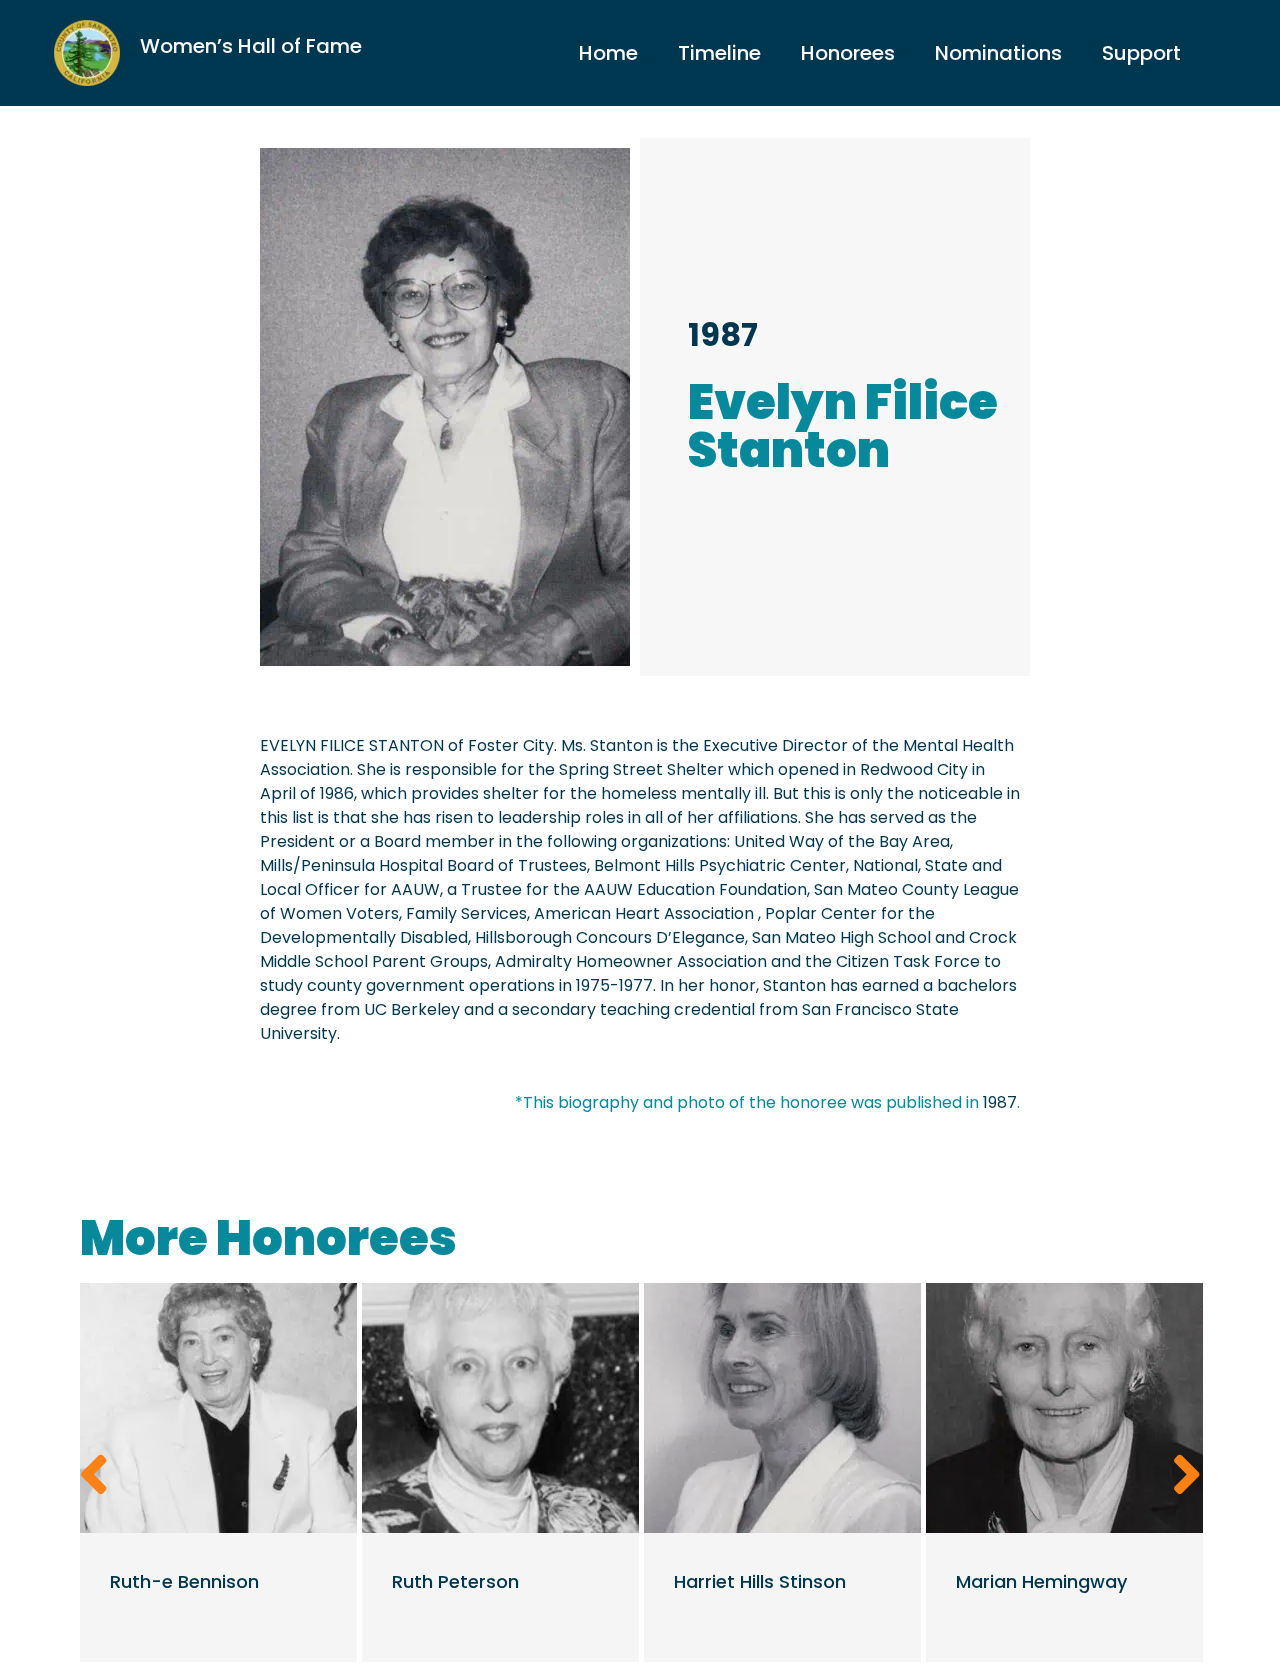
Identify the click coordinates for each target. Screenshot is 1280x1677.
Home (608, 53)
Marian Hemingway (1041, 1581)
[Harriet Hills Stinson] (782, 1408)
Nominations (998, 53)
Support (1141, 53)
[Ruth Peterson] (500, 1408)
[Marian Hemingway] (1064, 1408)
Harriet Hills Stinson (760, 1581)
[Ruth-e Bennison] (218, 1408)
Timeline (719, 53)
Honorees (848, 53)
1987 (723, 334)
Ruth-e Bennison (184, 1581)
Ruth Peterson (455, 1581)
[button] (94, 1475)
